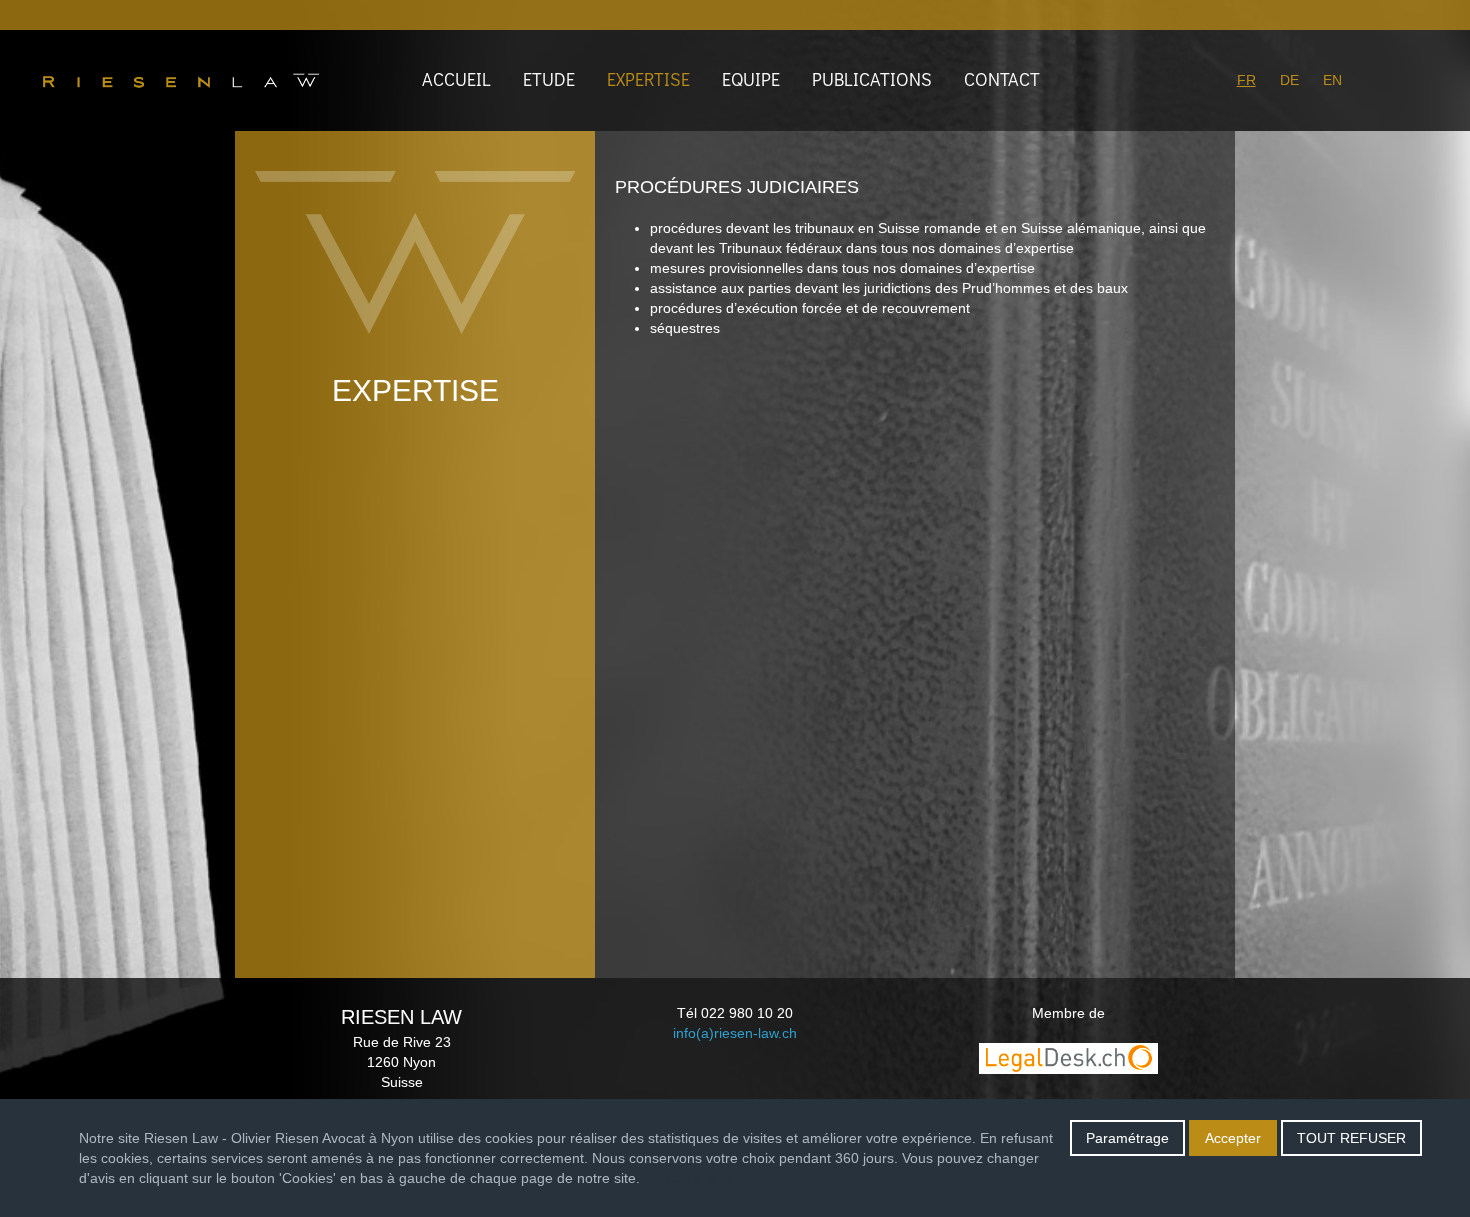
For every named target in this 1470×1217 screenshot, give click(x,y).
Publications (872, 79)
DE (1289, 80)
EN (1332, 80)
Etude (549, 79)
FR (1246, 80)
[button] (652, 80)
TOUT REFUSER (1351, 1138)
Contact (1002, 79)
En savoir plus (688, 1178)
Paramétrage (1127, 1138)
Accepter (1233, 1138)
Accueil (456, 79)
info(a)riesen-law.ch (735, 1033)
